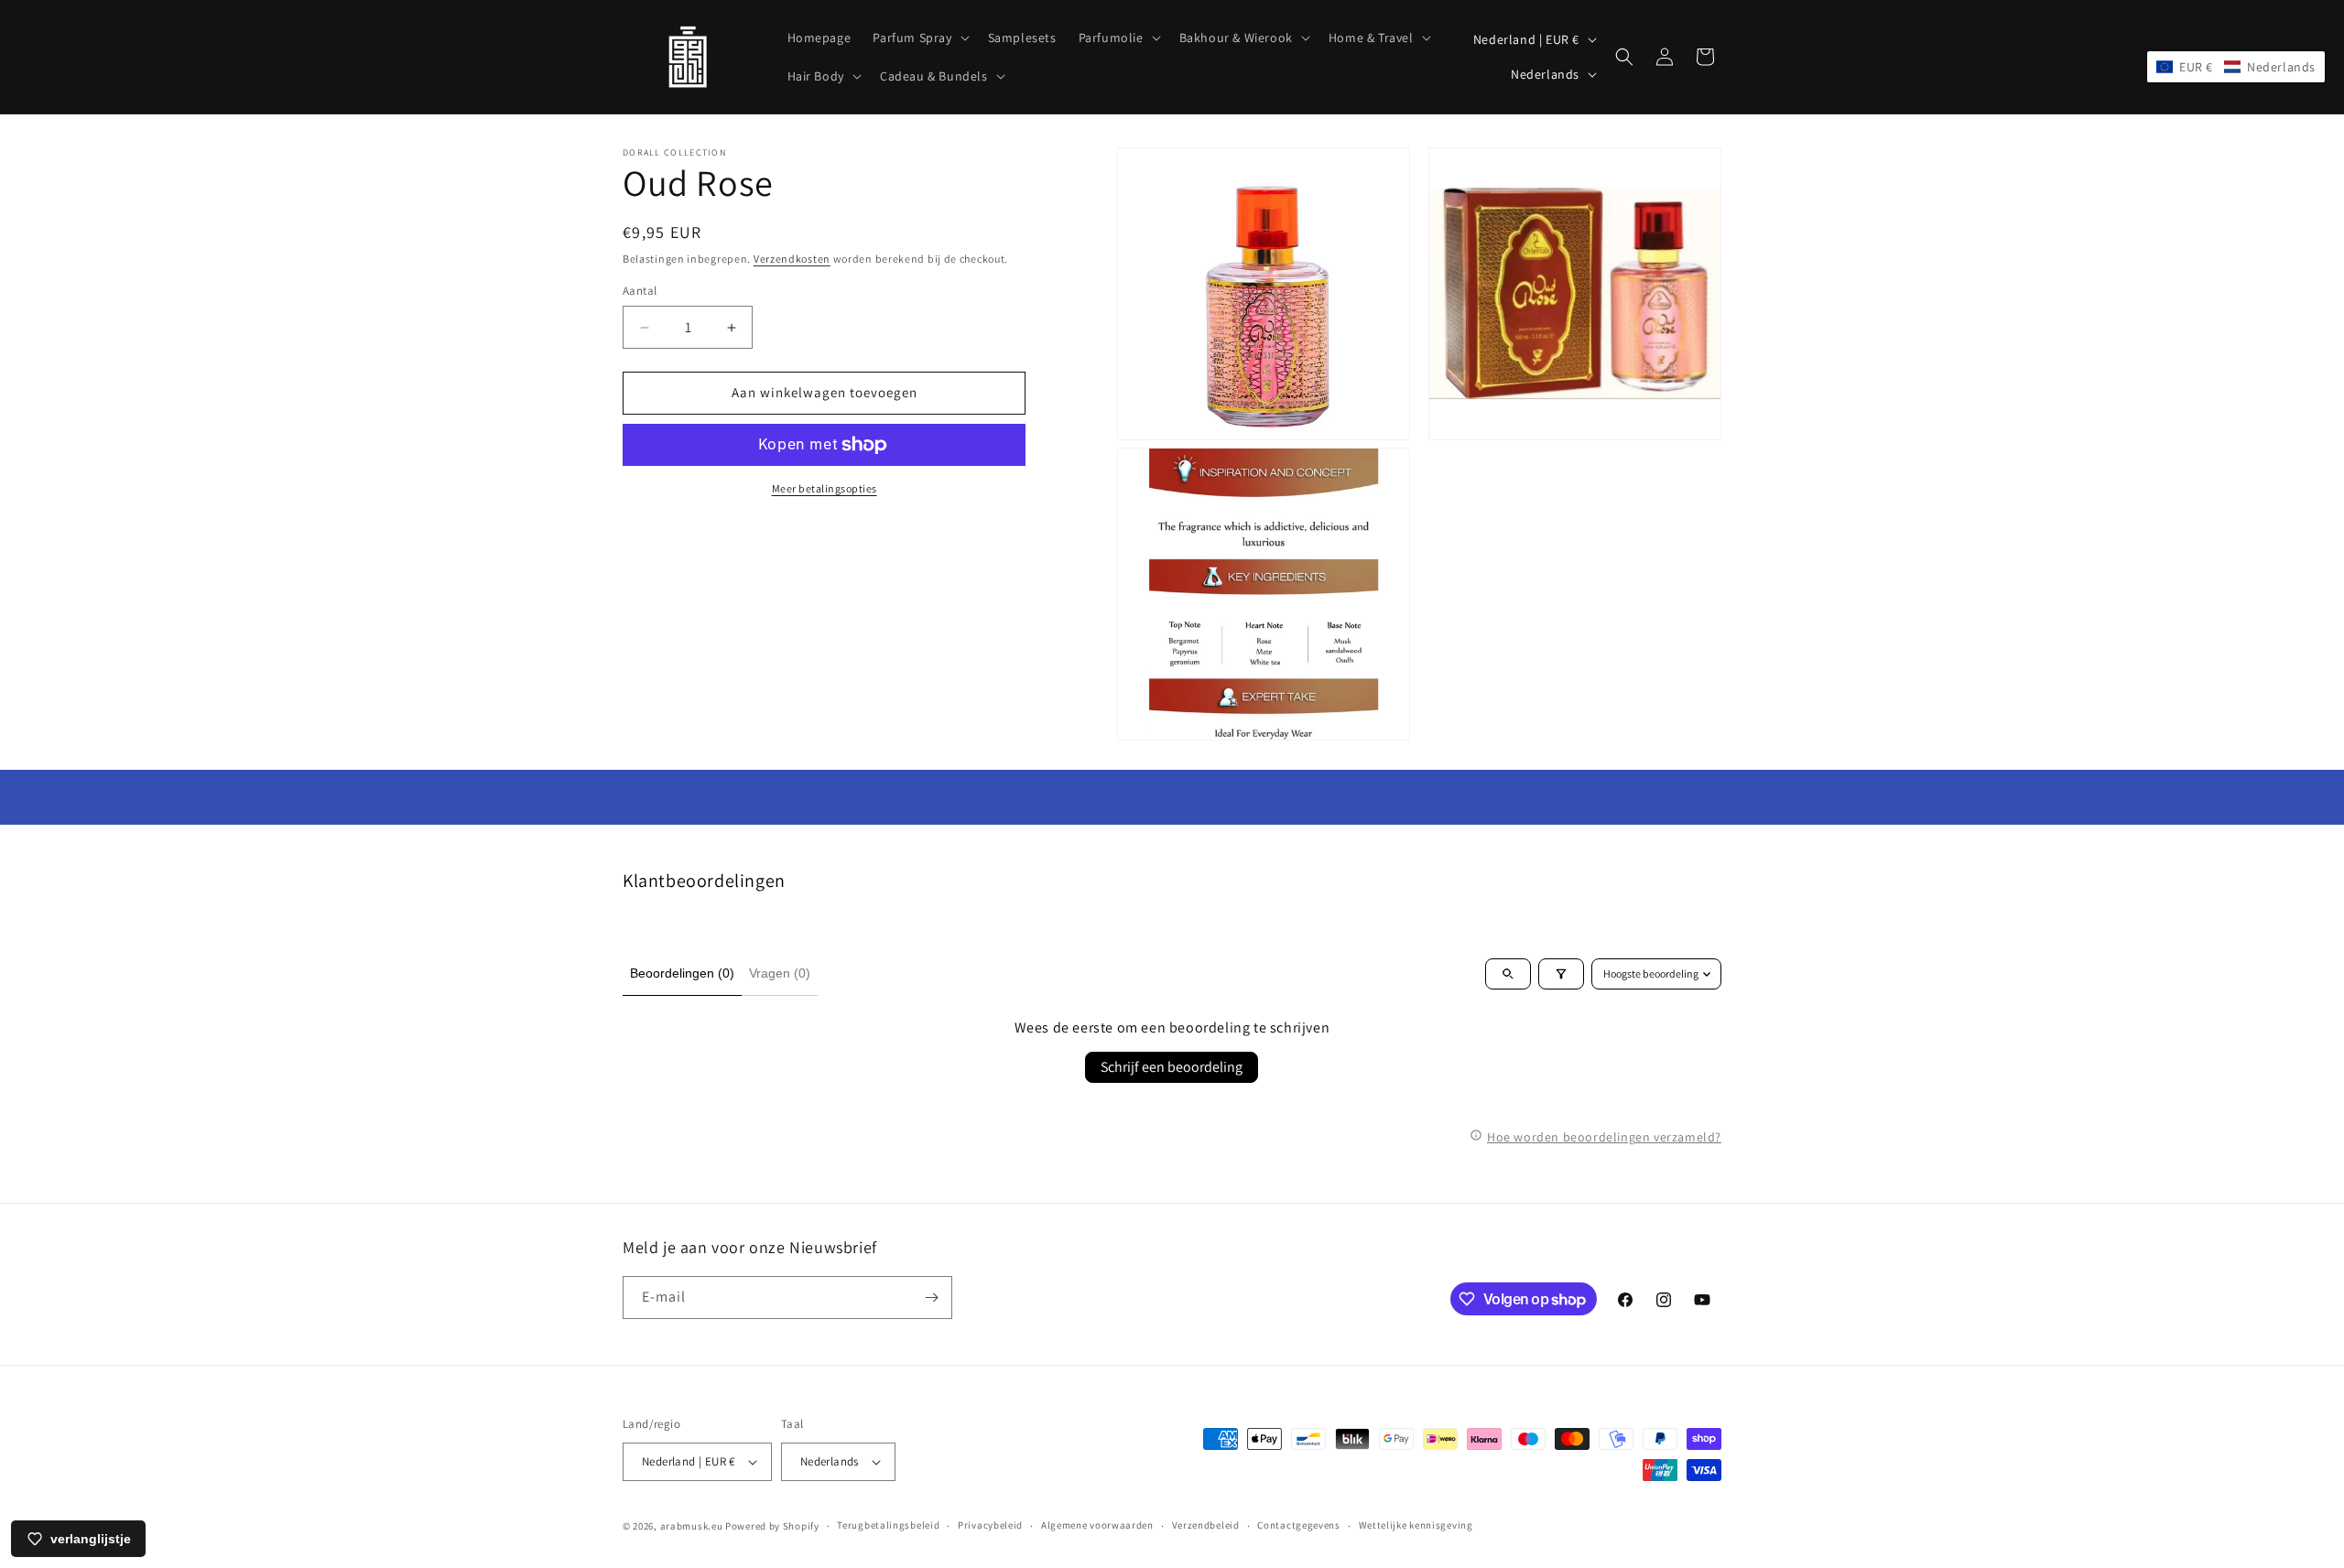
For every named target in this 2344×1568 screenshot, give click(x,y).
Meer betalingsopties (825, 488)
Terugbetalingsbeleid (888, 1525)
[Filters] (1561, 974)
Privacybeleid (990, 1525)
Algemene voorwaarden (1097, 1525)
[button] (919, 38)
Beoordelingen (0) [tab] (682, 973)
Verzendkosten (792, 259)
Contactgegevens (1299, 1525)
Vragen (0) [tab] (780, 973)
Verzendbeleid (1206, 1525)
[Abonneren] (931, 1298)
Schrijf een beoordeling (1172, 1067)
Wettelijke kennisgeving (1416, 1525)
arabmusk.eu (692, 1526)
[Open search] (1508, 974)
